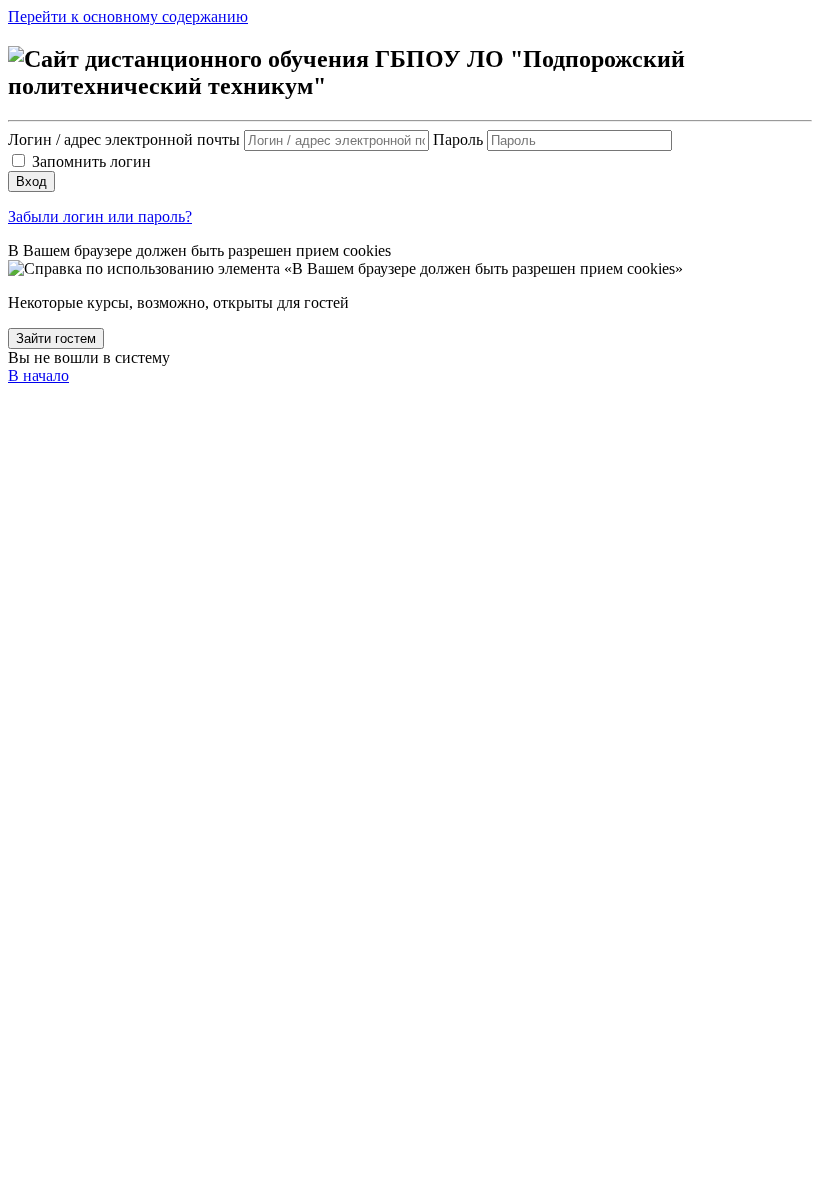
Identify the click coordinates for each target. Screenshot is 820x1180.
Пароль (458, 139)
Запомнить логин (91, 161)
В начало (38, 375)
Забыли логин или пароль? (100, 216)
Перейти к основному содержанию (128, 16)
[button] (345, 268)
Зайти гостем (56, 338)
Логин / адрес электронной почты (126, 139)
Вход (31, 181)
